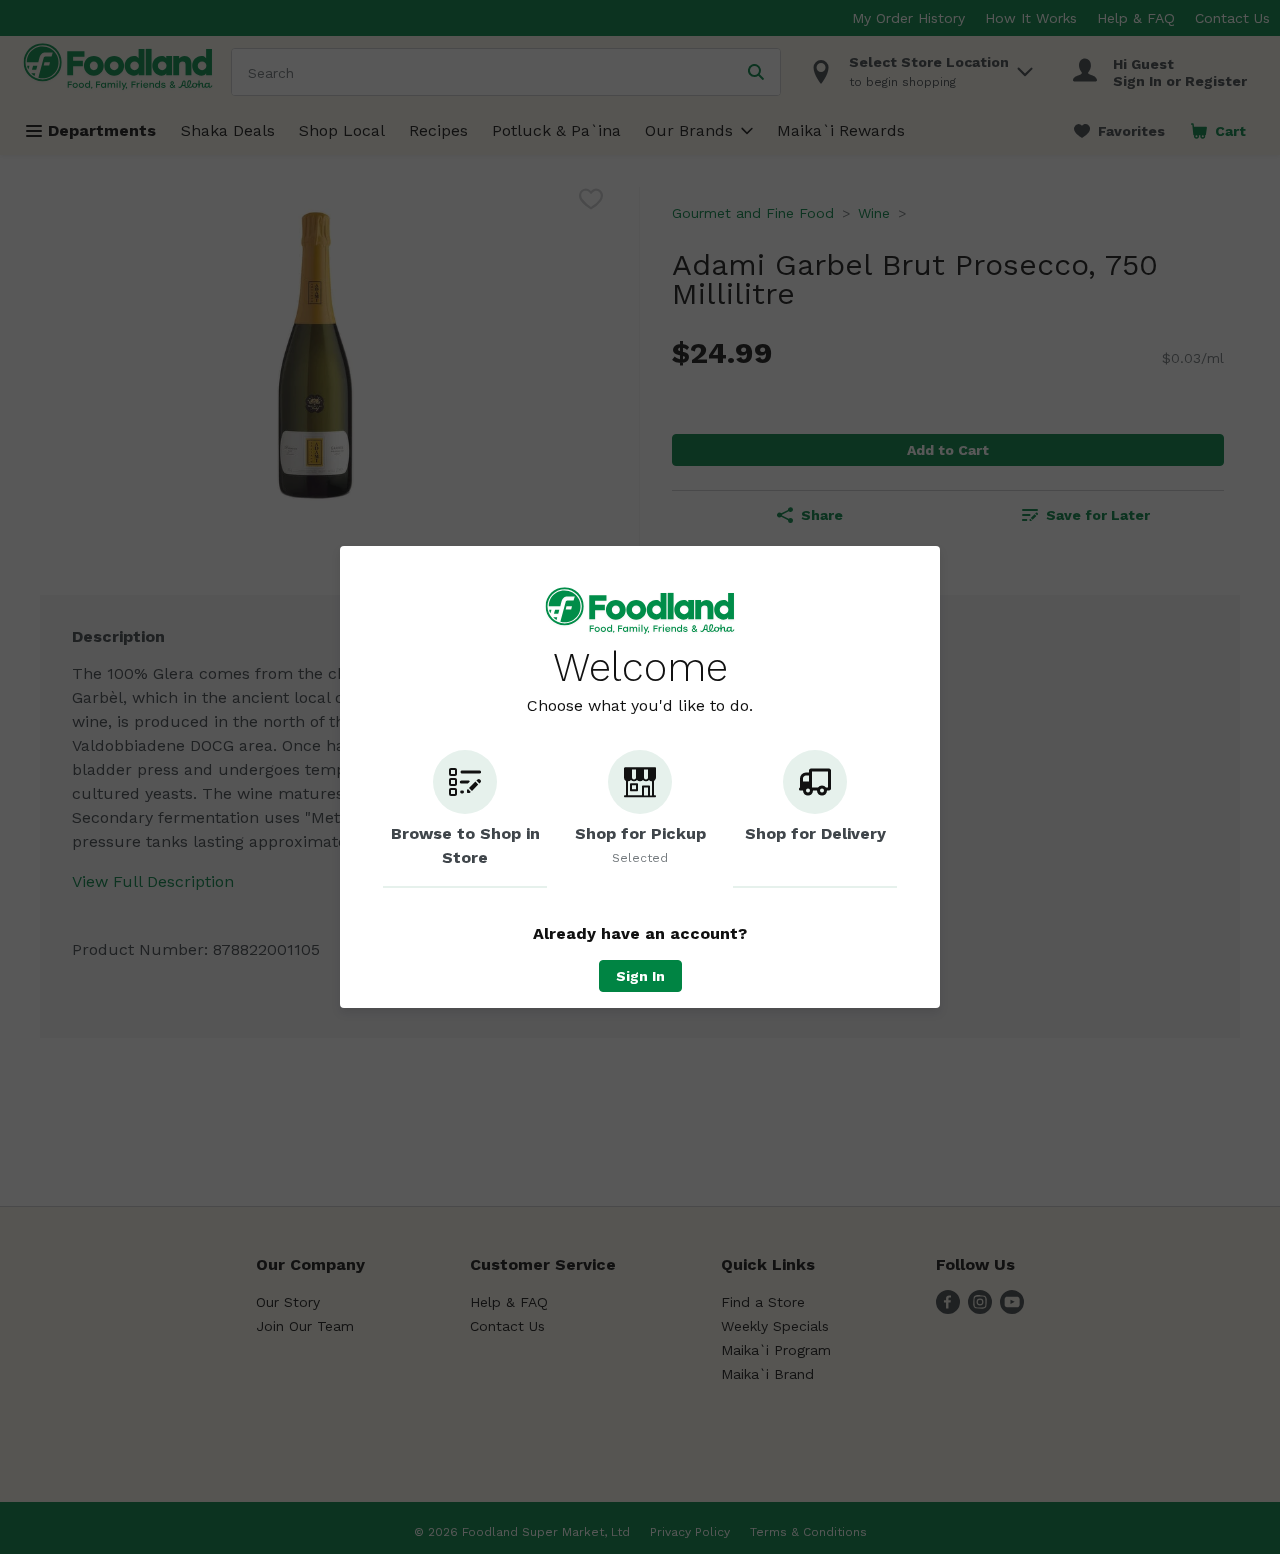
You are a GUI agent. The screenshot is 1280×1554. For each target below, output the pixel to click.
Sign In (640, 976)
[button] (465, 819)
